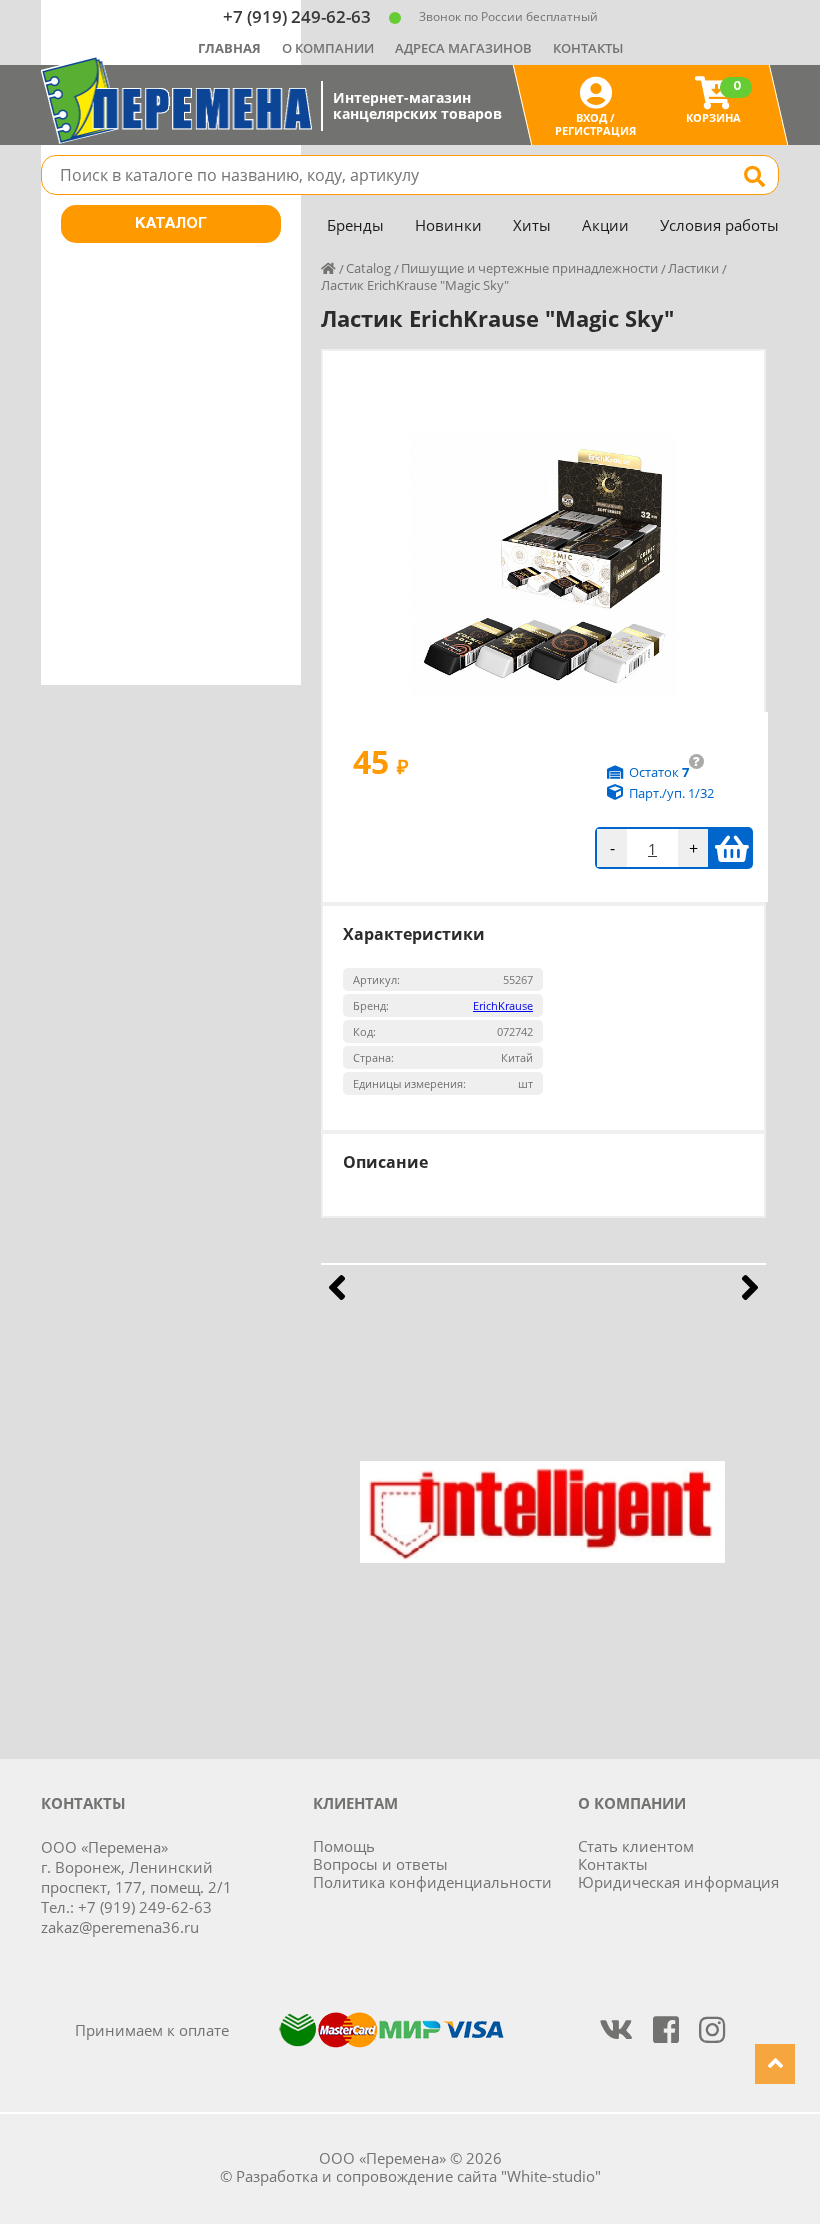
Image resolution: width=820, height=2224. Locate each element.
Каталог (171, 224)
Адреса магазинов (463, 48)
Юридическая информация (678, 1882)
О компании (328, 48)
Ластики (693, 268)
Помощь (344, 1846)
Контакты (588, 48)
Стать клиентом (636, 1846)
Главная (229, 48)
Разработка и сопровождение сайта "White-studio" (418, 2176)
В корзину (731, 848)
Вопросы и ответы (380, 1864)
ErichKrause (503, 1005)
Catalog (368, 268)
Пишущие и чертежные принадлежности (529, 268)
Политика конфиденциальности (432, 1882)
